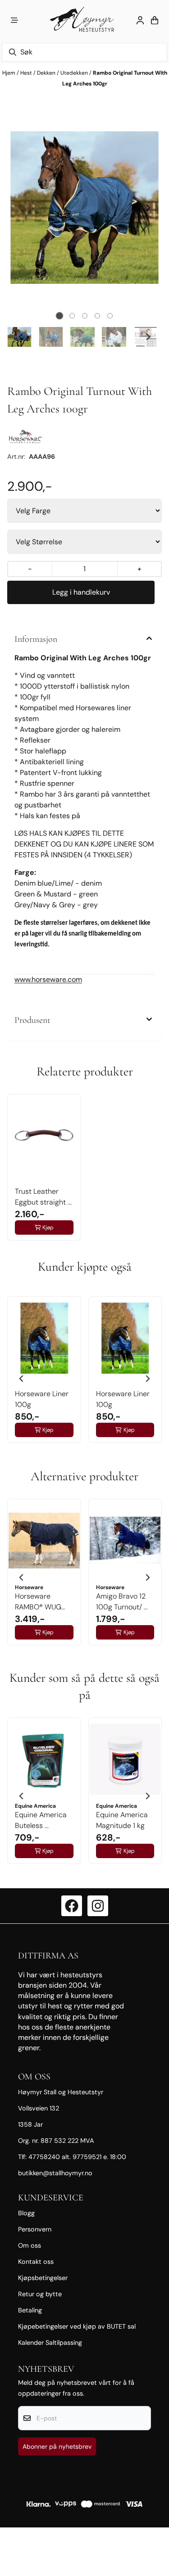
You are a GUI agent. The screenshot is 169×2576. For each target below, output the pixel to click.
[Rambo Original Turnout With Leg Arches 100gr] (84, 208)
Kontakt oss (36, 2262)
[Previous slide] (21, 208)
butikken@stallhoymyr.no (55, 2173)
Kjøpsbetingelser (43, 2278)
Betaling (30, 2310)
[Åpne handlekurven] (155, 20)
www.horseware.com (48, 979)
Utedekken (75, 73)
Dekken (47, 73)
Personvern (35, 2229)
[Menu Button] (14, 20)
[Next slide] (148, 208)
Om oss (30, 2245)
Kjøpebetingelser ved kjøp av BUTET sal (77, 2326)
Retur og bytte (40, 2294)
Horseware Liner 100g (42, 1399)
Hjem (9, 73)
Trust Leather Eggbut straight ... (43, 1197)
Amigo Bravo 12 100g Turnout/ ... (122, 1602)
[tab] (59, 316)
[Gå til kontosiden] (140, 20)
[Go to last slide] (21, 337)
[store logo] (84, 20)
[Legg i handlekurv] (81, 592)
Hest (27, 73)
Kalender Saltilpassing (50, 2343)
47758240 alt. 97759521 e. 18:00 (77, 2157)
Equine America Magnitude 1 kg (122, 1820)
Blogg (26, 2213)
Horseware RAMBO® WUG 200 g (38, 1602)
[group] (44, 1375)
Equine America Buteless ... (41, 1820)
